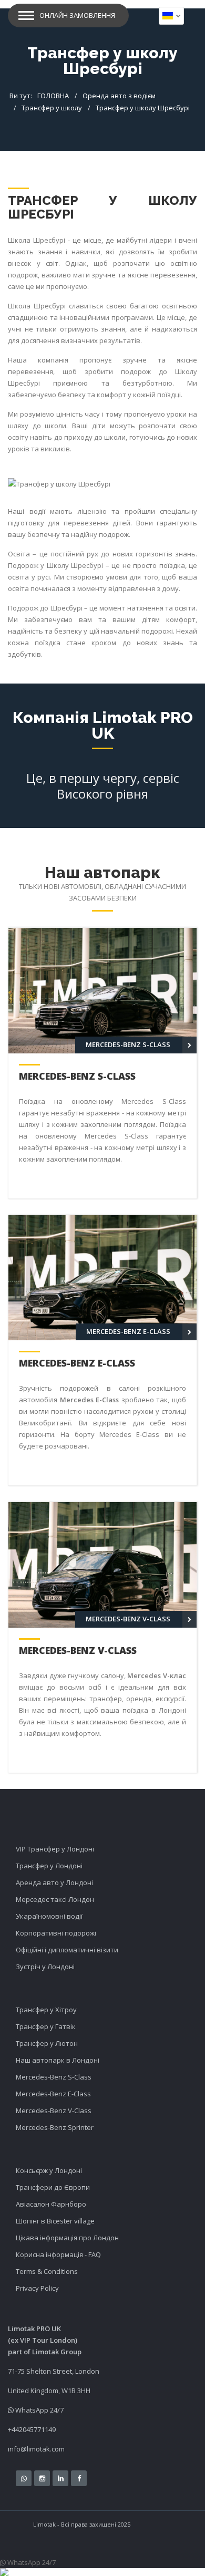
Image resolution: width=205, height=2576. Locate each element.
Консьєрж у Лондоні (49, 2170)
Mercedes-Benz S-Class (77, 1076)
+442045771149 (32, 2429)
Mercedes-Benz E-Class (77, 1363)
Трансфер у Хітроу (46, 2010)
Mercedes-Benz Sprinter (55, 2127)
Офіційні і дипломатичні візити (67, 1950)
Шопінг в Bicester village (55, 2221)
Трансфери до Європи (53, 2187)
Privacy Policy (37, 2288)
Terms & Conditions (47, 2271)
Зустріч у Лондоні (45, 1967)
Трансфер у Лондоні (49, 1866)
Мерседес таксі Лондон (55, 1899)
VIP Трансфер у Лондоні (55, 1849)
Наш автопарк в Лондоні (58, 2060)
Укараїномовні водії (49, 1916)
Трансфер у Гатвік (46, 2026)
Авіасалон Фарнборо (51, 2204)
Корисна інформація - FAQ (58, 2254)
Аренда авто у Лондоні (54, 1882)
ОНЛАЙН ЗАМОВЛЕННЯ (77, 15)
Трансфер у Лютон (47, 2043)
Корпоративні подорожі (56, 1933)
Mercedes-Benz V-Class (78, 1650)
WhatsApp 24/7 (39, 2410)
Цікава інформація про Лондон (67, 2238)
